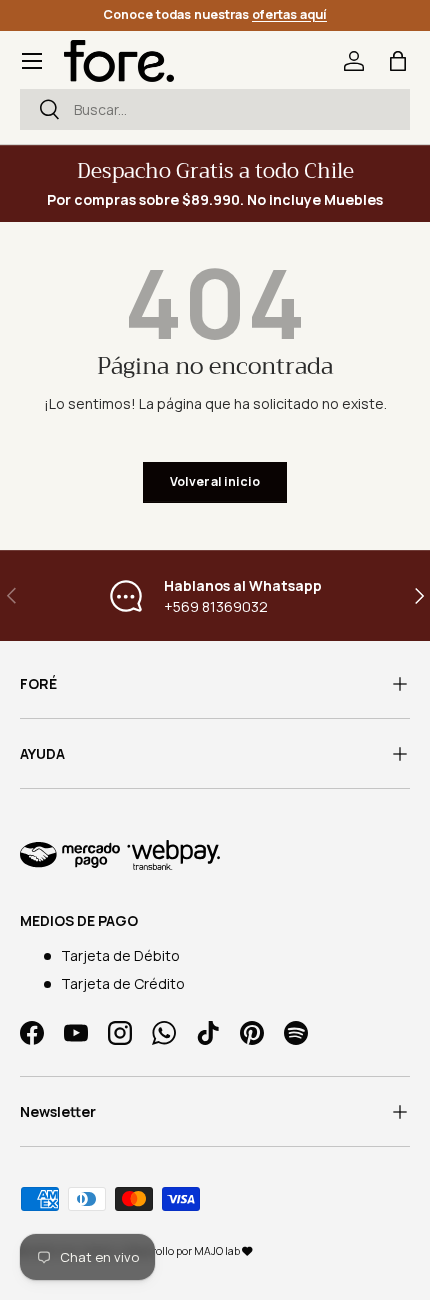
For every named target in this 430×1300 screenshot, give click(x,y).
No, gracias (215, 878)
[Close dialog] (392, 484)
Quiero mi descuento (215, 813)
